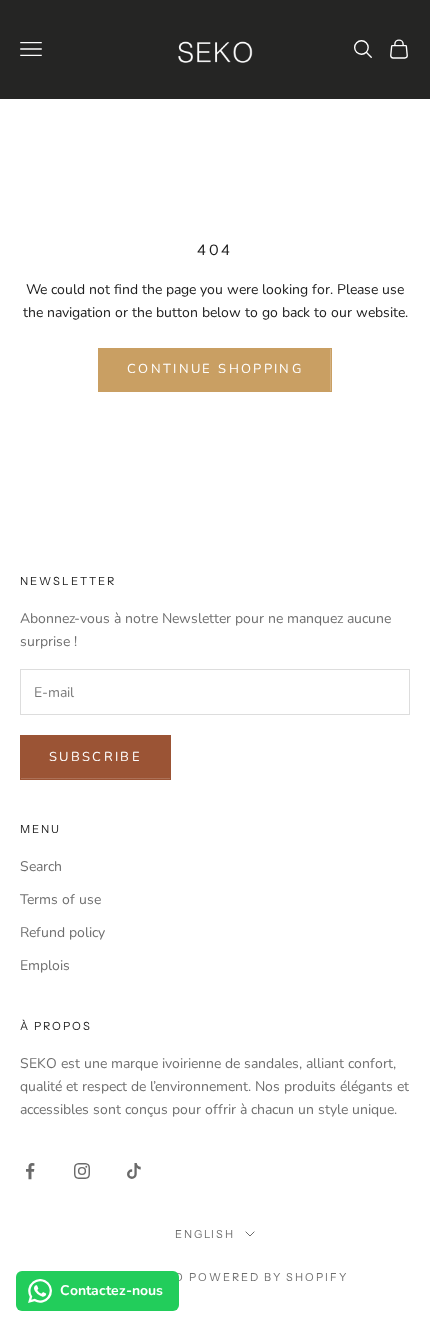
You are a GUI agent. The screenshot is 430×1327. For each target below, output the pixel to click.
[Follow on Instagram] (82, 1171)
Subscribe (95, 757)
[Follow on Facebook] (30, 1171)
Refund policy (62, 932)
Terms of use (60, 899)
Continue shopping (215, 369)
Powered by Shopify (268, 1277)
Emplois (45, 965)
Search (41, 866)
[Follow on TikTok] (134, 1171)
